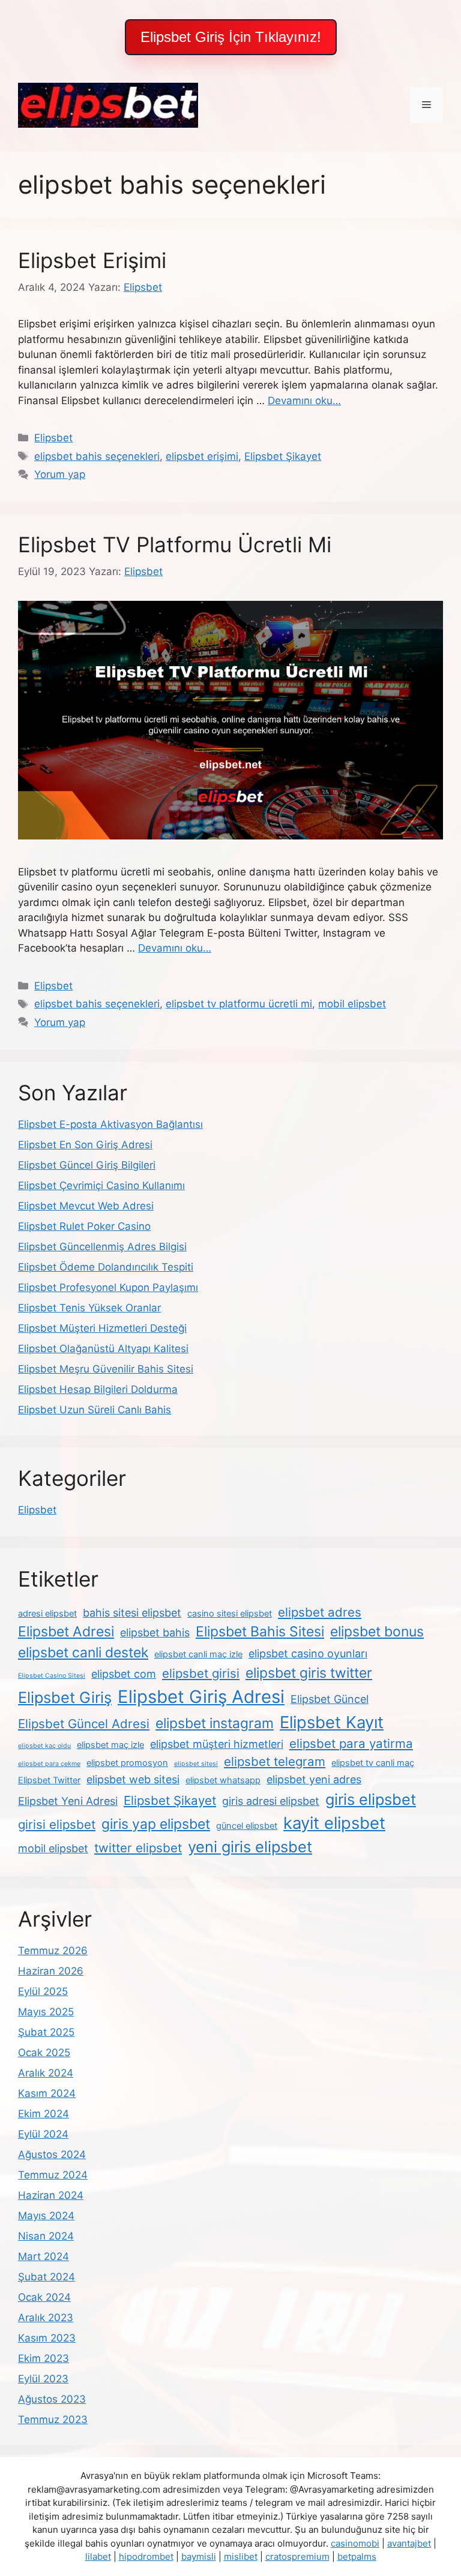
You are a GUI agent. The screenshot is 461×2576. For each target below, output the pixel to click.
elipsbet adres (320, 1612)
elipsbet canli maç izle (198, 1654)
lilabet (98, 2557)
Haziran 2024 (51, 2195)
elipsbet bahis (155, 1632)
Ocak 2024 (44, 2297)
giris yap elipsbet (156, 1824)
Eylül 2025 (43, 1991)
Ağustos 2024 (52, 2154)
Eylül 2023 (43, 2379)
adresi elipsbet (47, 1614)
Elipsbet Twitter (49, 1780)
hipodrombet (146, 2557)
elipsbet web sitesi (133, 1779)
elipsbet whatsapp (223, 1780)
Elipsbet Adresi (66, 1632)
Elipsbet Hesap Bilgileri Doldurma (98, 1389)
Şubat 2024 (47, 2277)
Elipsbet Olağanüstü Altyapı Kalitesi (103, 1349)
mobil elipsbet (352, 1004)
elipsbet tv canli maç (373, 1763)
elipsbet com (124, 1674)
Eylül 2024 (43, 2134)
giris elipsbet (371, 1799)
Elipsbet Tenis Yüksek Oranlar (89, 1308)
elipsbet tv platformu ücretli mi (239, 1004)
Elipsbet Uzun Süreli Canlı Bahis (95, 1410)
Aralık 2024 (46, 2073)
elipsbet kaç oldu (44, 1746)
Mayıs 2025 (46, 2012)
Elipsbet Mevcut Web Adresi (86, 1206)
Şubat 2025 (46, 2032)
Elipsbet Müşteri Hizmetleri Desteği (102, 1328)
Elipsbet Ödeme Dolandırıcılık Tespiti (106, 1267)
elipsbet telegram (275, 1761)
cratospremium (297, 2557)
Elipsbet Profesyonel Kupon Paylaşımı (108, 1287)
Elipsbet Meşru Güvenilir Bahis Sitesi (106, 1369)
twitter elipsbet (138, 1848)
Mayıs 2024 (46, 2216)
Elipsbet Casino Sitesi (52, 1676)
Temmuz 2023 (53, 2419)
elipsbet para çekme (49, 1764)
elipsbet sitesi (196, 1764)
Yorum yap (60, 474)
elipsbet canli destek (83, 1653)
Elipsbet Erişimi (92, 260)
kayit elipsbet (334, 1823)
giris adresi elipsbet (271, 1801)
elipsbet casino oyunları (308, 1653)
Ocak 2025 (44, 2053)
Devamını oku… (304, 401)
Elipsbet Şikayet (283, 456)
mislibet (241, 2557)
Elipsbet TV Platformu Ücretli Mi (175, 544)
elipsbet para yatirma (351, 1743)
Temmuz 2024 (53, 2175)
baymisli (199, 2557)
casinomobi (355, 2543)
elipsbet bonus (377, 1632)
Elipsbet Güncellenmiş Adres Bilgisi (102, 1247)
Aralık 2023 (46, 2318)
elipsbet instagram (215, 1723)
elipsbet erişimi (202, 456)
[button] (231, 37)
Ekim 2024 (44, 2114)
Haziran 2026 (51, 1971)
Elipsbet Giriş (65, 1697)
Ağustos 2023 (52, 2399)
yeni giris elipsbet (250, 1847)
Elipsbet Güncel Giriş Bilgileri (87, 1165)
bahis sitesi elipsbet (132, 1613)
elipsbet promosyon (127, 1763)
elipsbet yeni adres (314, 1779)
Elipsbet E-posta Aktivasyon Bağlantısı (110, 1124)
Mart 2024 (44, 2256)
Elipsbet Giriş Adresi (201, 1697)
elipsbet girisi (201, 1673)
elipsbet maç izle (110, 1745)
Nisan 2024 (46, 2236)
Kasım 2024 (47, 2093)
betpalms (357, 2557)
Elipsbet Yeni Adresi (68, 1801)
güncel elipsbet (247, 1826)
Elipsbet (53, 438)
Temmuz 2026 (53, 1951)
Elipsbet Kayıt (332, 1722)
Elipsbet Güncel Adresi (84, 1724)
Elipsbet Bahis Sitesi (260, 1632)
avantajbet (409, 2543)
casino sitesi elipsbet (230, 1614)
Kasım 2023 (47, 2338)
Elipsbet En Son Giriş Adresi (85, 1145)
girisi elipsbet (57, 1824)
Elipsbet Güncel (330, 1699)
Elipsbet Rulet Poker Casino (84, 1226)
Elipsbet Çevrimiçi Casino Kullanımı (101, 1185)
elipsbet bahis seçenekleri (97, 456)
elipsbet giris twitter (309, 1673)
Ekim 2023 (44, 2358)
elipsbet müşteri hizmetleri (217, 1744)
